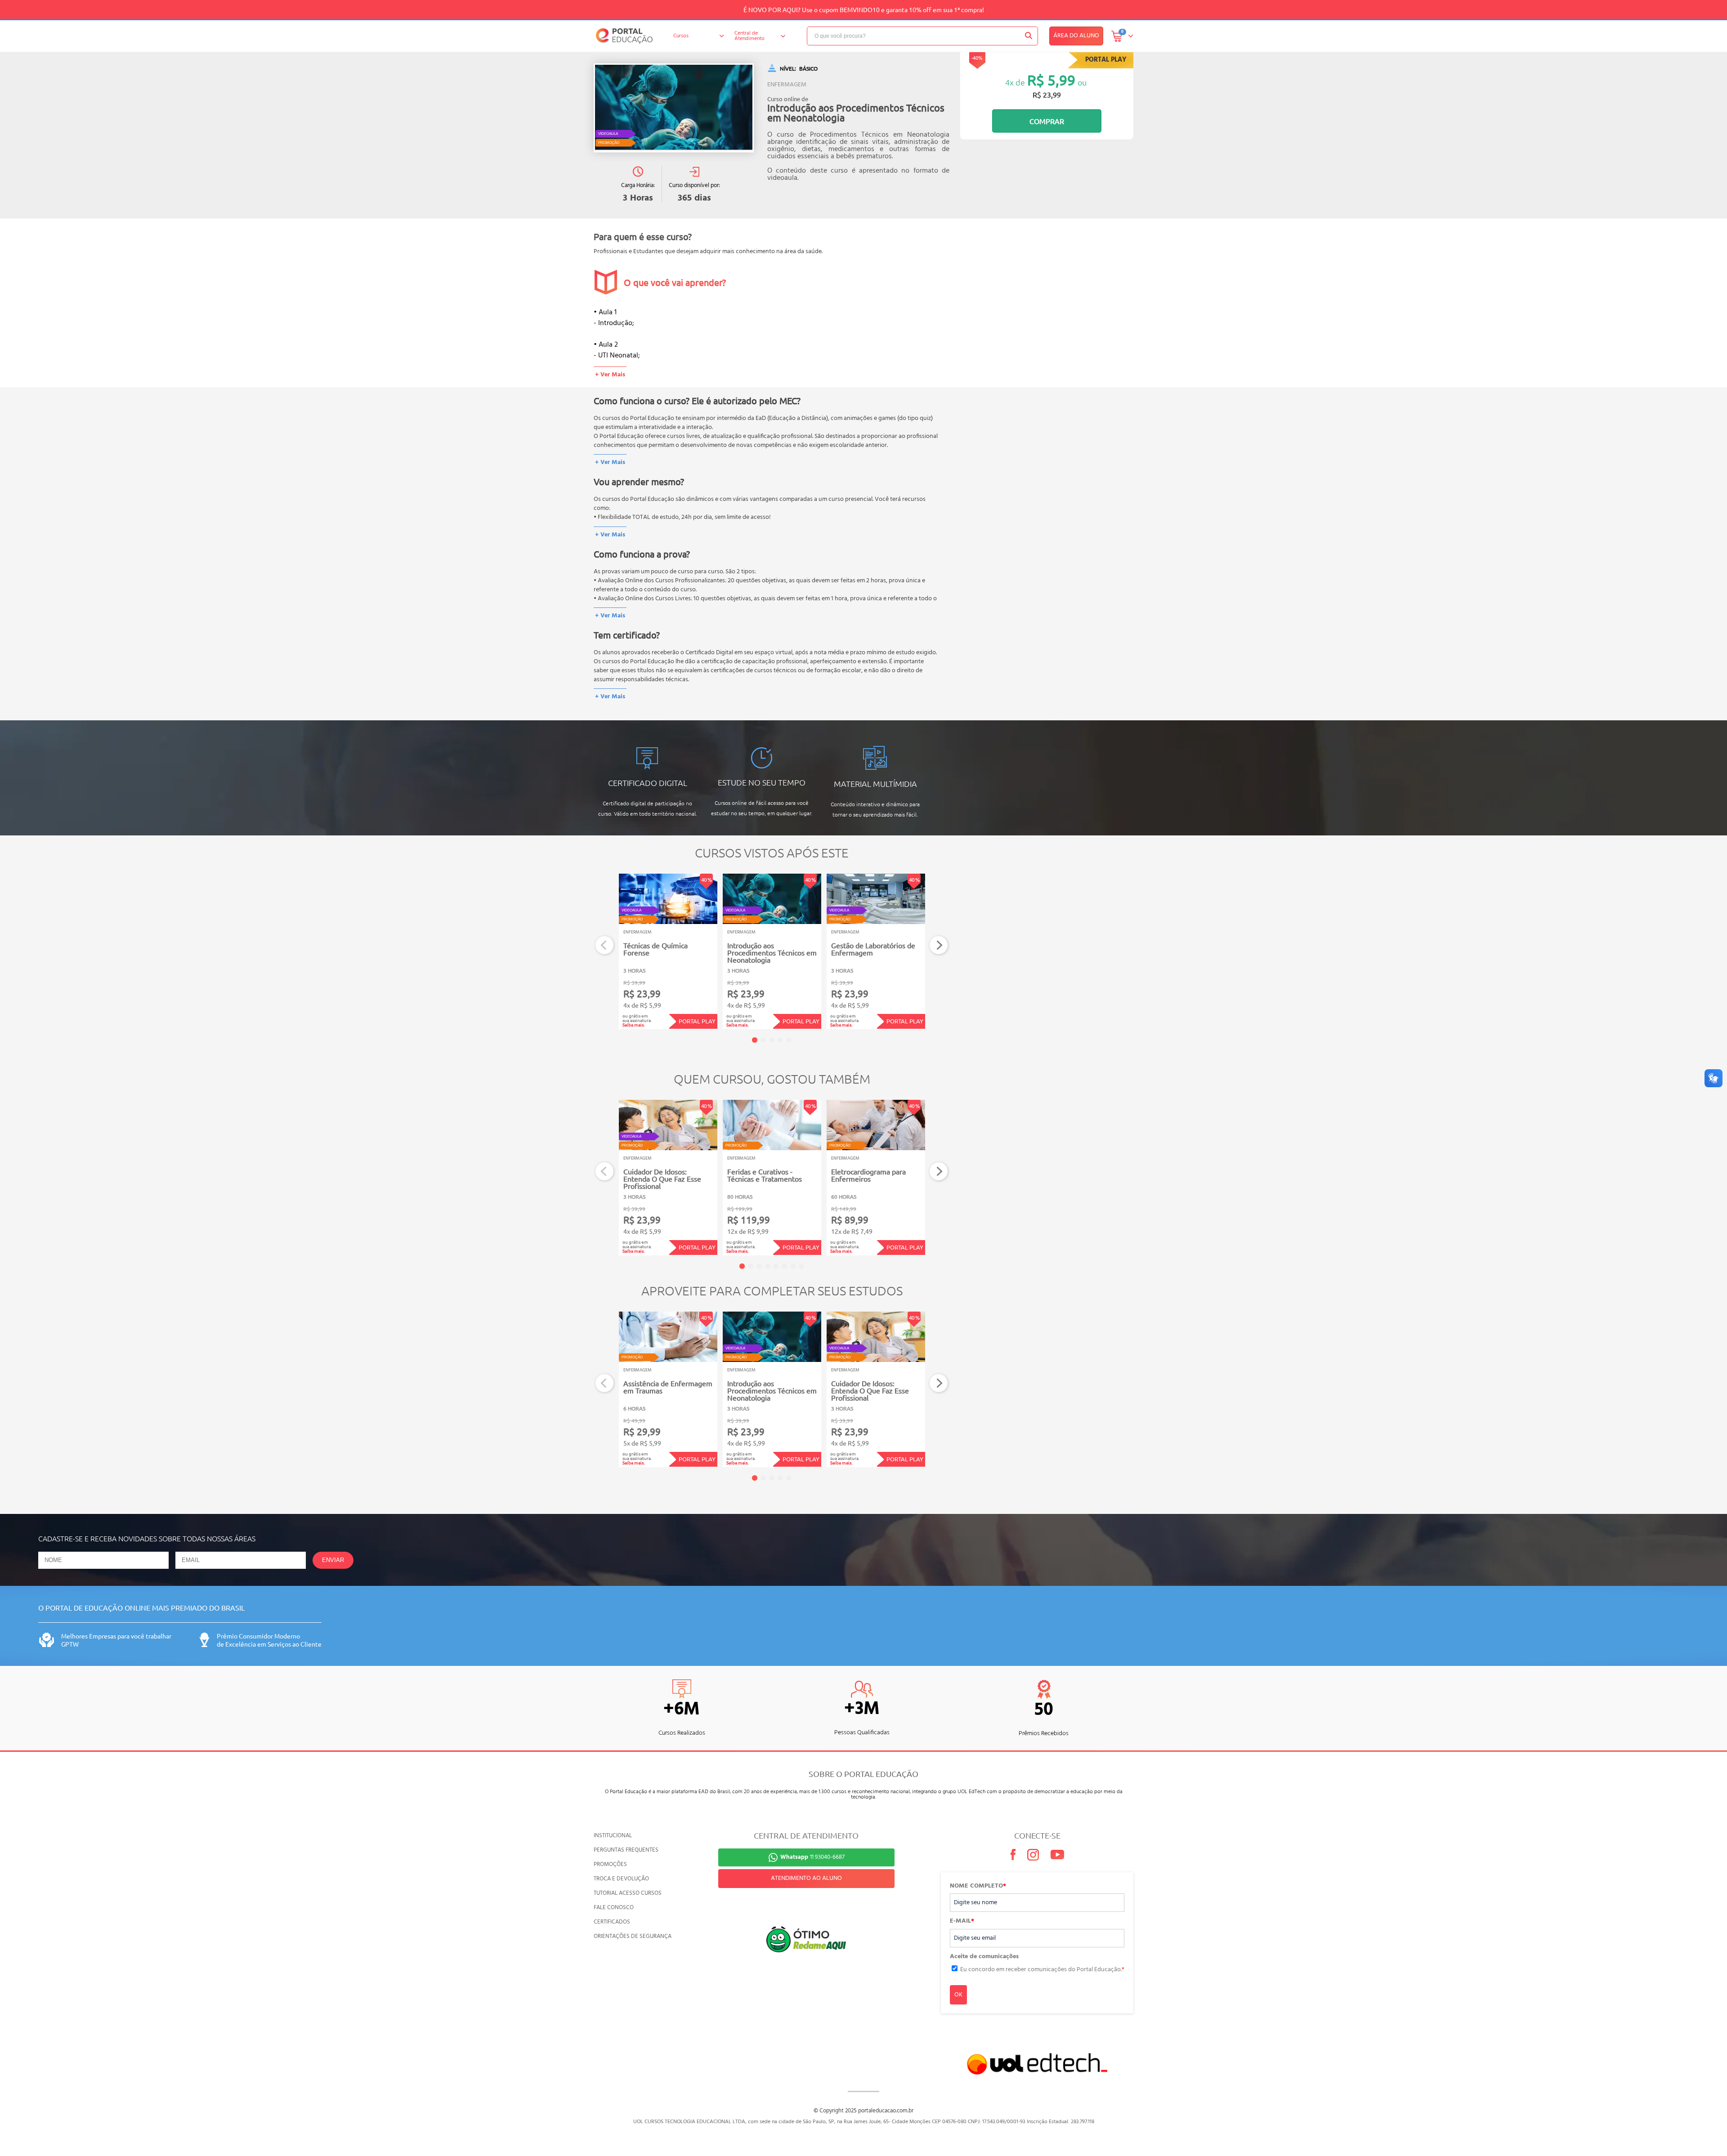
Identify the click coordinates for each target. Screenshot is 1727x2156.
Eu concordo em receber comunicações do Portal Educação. (1042, 1970)
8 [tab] (801, 1266)
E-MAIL (962, 1921)
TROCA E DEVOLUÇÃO (621, 1879)
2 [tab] (763, 1040)
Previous (605, 945)
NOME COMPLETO (978, 1886)
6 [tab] (784, 1266)
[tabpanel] (668, 951)
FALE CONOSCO (614, 1908)
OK (958, 1995)
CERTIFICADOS (612, 1922)
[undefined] (674, 108)
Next (939, 945)
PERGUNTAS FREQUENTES (626, 1850)
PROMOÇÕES (610, 1864)
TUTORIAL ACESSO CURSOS (628, 1893)
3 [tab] (772, 1040)
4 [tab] (780, 1040)
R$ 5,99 (1051, 80)
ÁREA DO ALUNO (1076, 36)
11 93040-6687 (812, 1857)
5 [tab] (789, 1040)
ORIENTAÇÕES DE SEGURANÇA (633, 1936)
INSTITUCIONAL (613, 1836)
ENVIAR (333, 1560)
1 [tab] (755, 1040)
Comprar (1047, 121)
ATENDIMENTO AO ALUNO (806, 1878)
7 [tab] (793, 1266)
